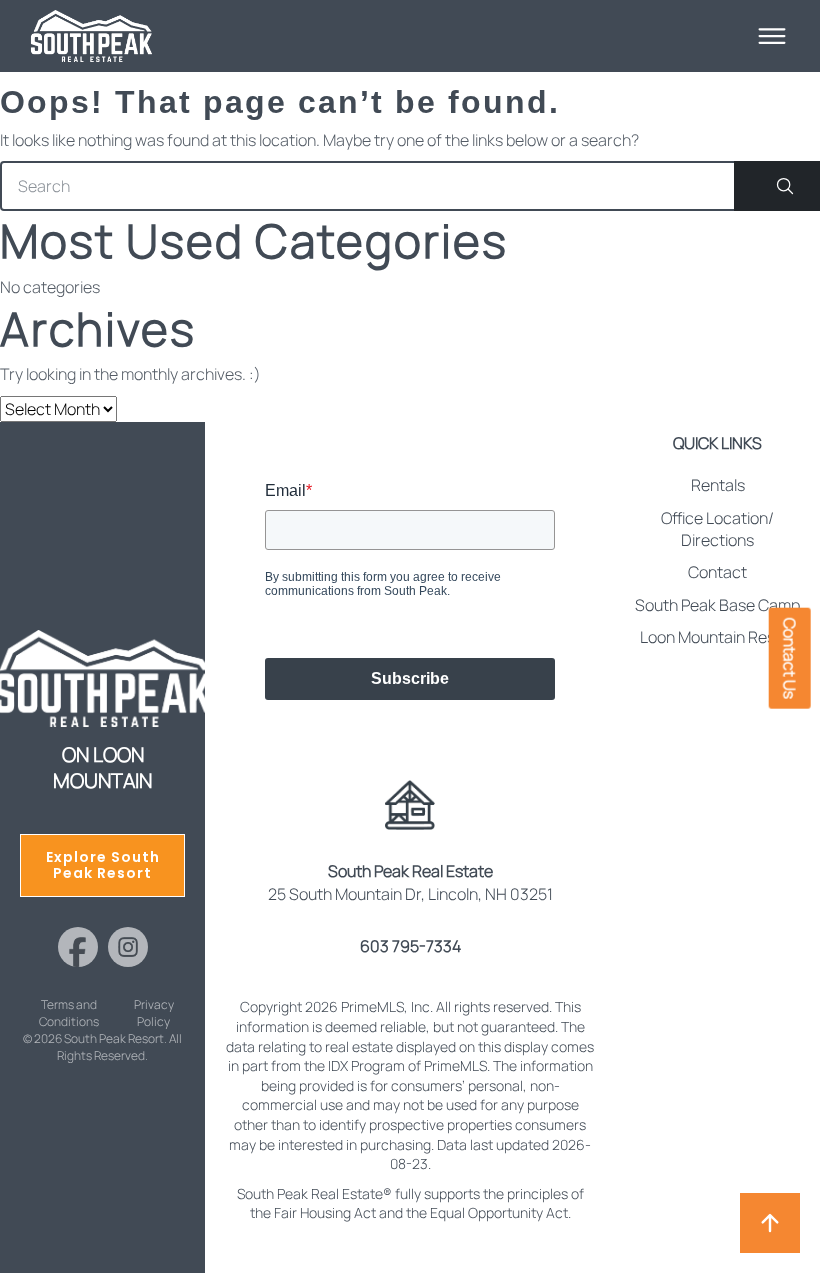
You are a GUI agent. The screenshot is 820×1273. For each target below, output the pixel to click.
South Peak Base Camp (717, 605)
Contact (717, 572)
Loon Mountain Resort (718, 637)
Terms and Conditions (69, 1013)
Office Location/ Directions (717, 529)
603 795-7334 (410, 946)
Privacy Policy (154, 1013)
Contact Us (790, 657)
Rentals (718, 485)
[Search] (777, 186)
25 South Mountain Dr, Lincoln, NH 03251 (410, 882)
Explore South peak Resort (103, 865)
